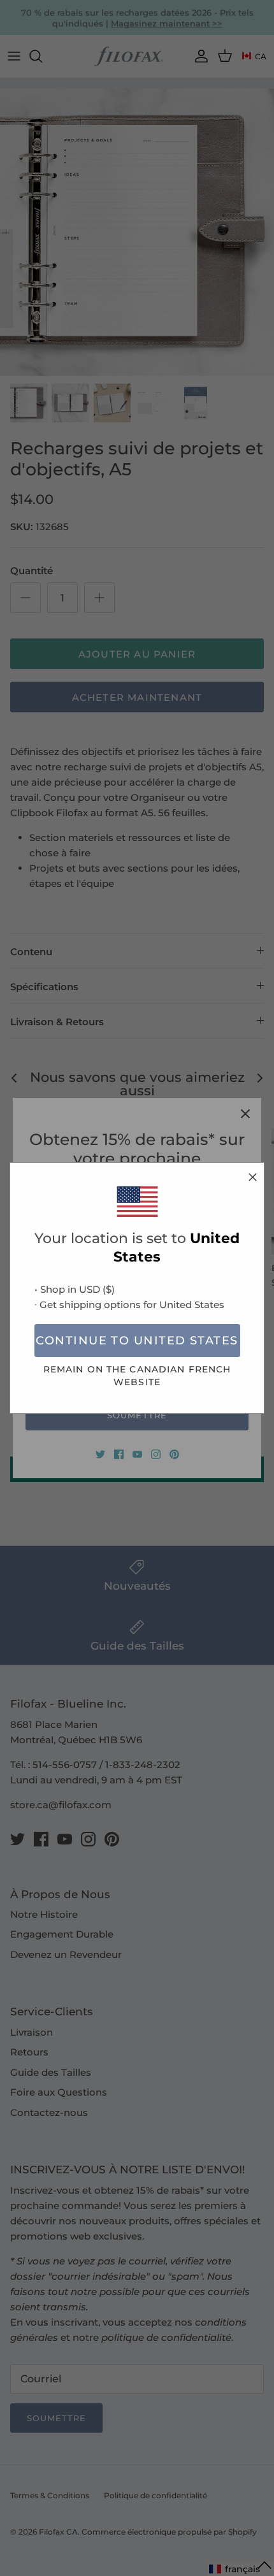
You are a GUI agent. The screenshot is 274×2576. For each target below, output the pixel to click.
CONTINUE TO (137, 1341)
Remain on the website (137, 1375)
